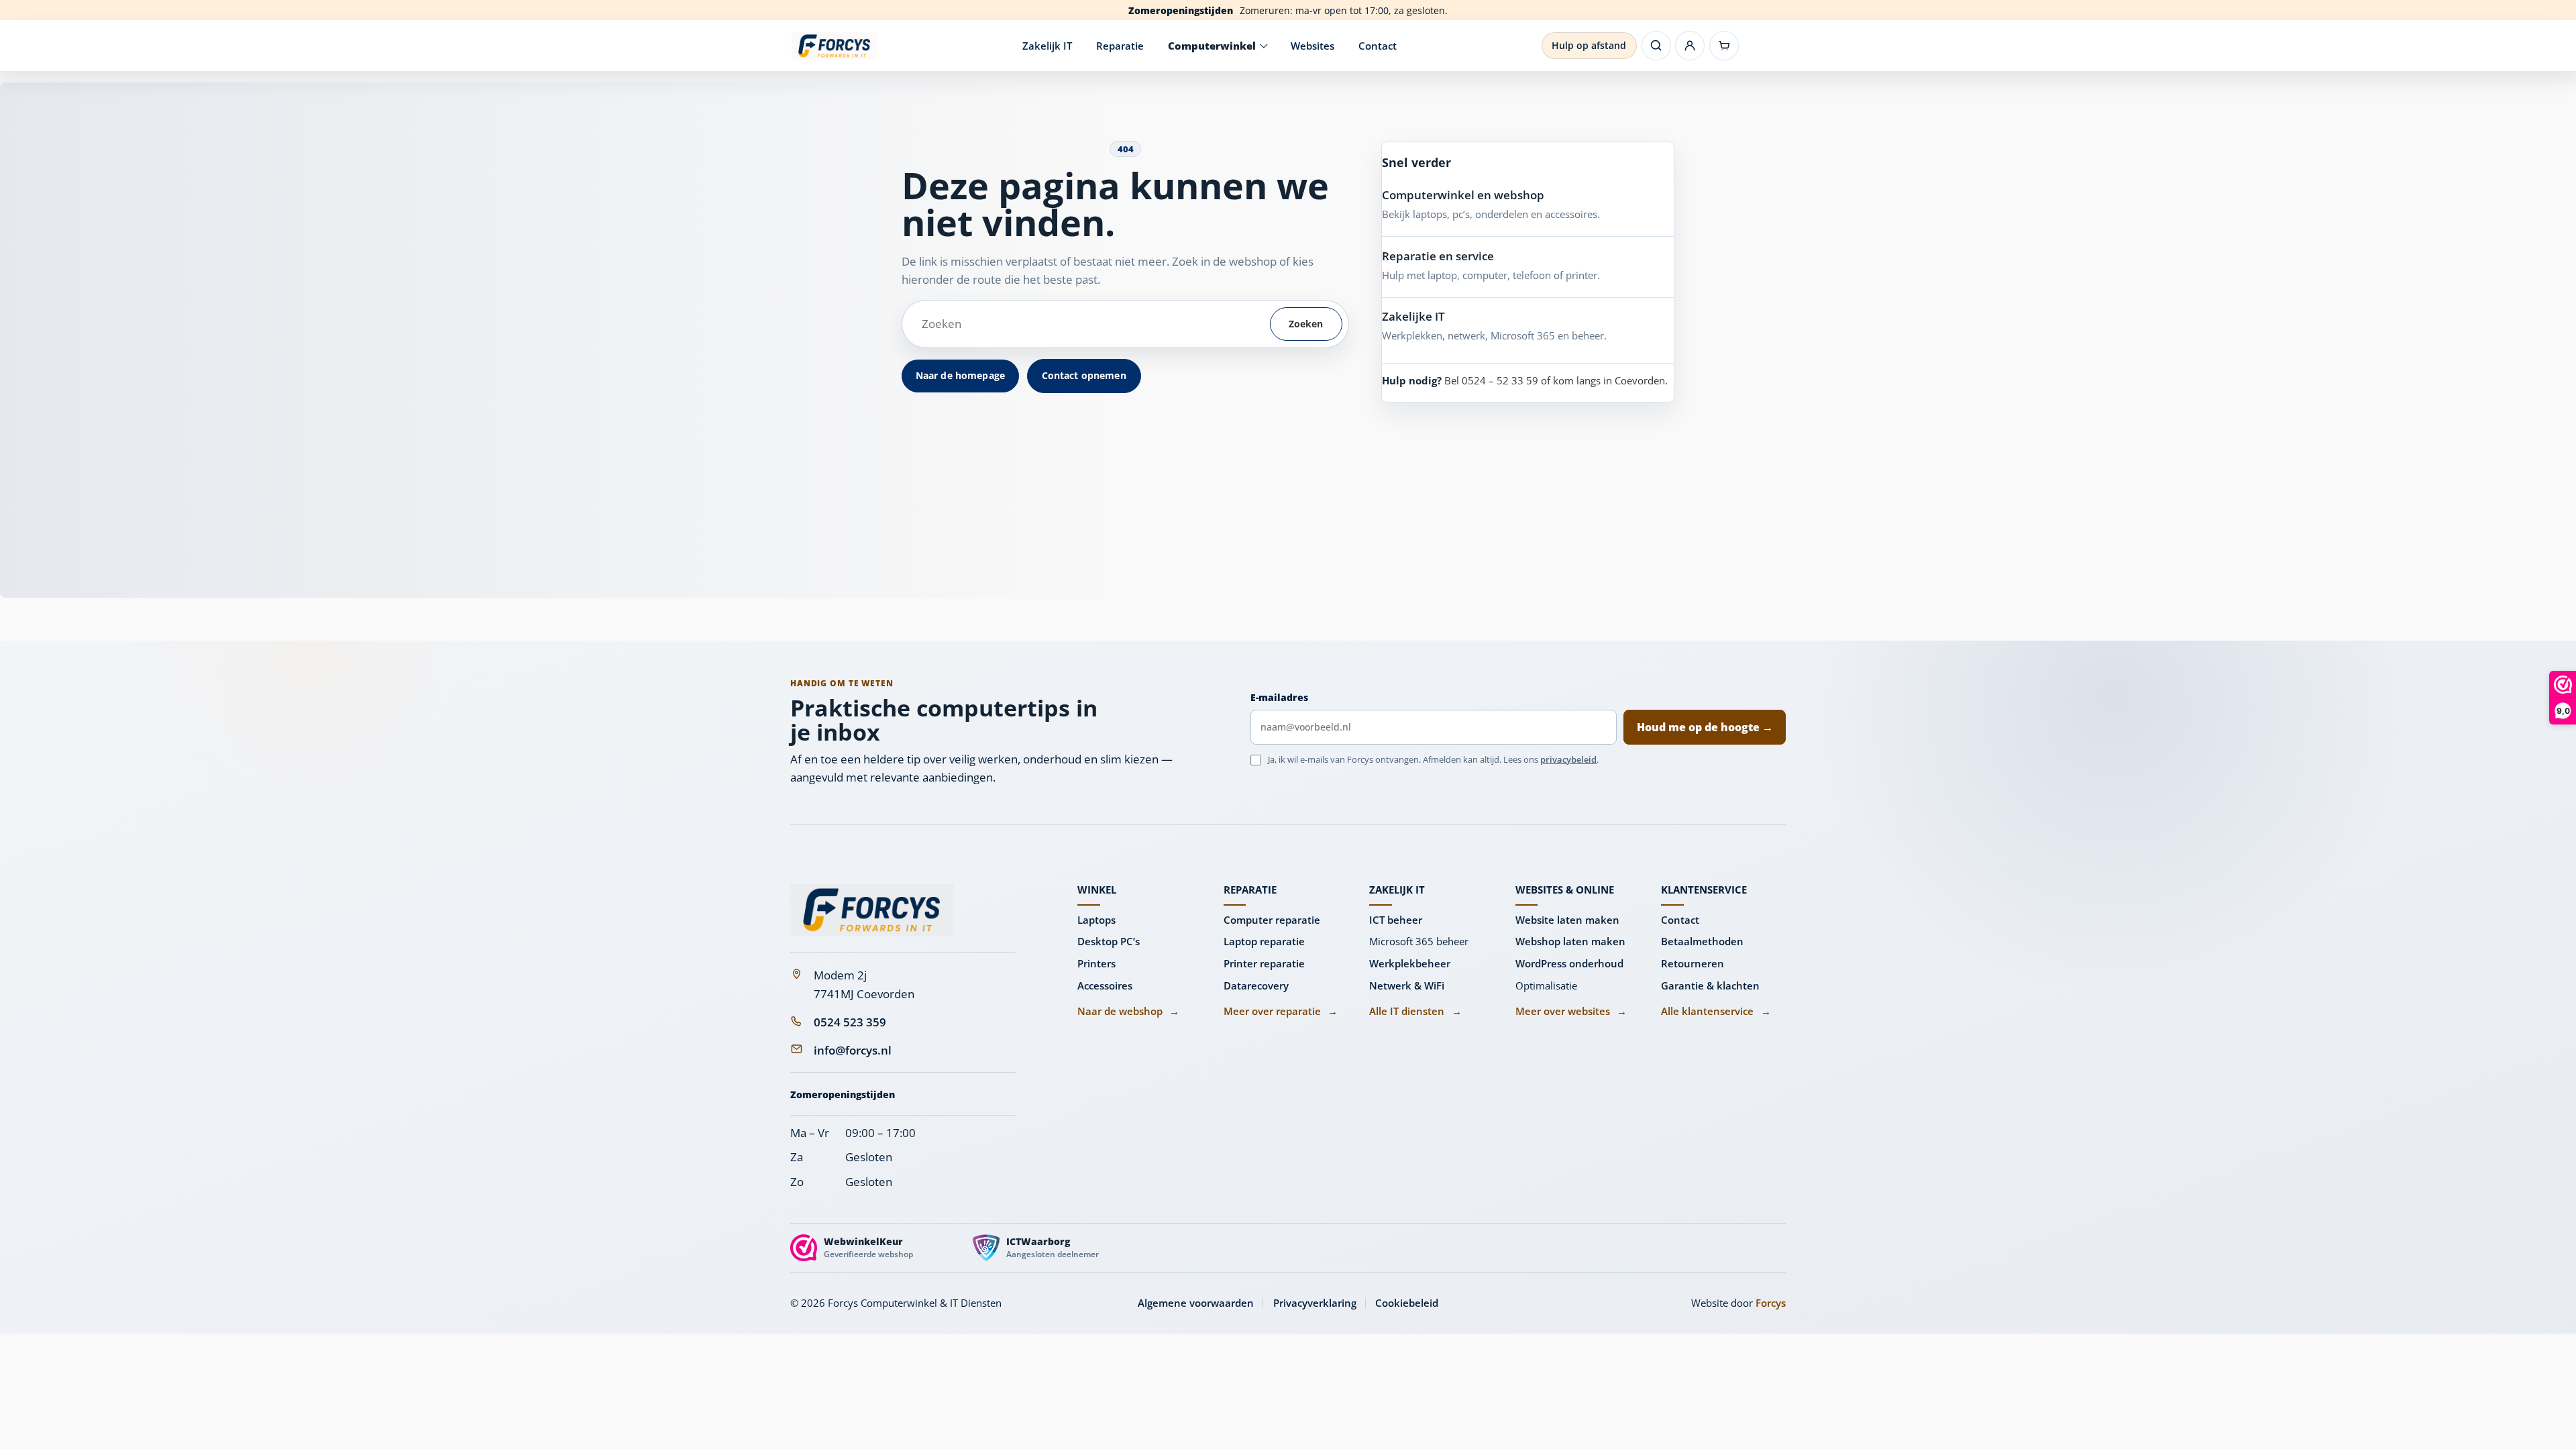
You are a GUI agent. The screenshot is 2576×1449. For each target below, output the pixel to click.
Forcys (1771, 1303)
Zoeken (1306, 324)
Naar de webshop (1128, 1011)
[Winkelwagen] (1724, 46)
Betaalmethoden (1702, 941)
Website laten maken (1567, 920)
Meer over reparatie (1281, 1011)
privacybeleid (1568, 759)
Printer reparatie (1264, 963)
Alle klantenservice (1716, 1011)
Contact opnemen (1084, 375)
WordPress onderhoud (1569, 963)
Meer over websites (1571, 1011)
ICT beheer (1396, 920)
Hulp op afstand (1589, 45)
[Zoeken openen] (1656, 46)
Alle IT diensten (1415, 1011)
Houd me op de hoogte (1705, 727)
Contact (1378, 46)
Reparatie (1120, 46)
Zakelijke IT (1413, 316)
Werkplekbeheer (1410, 963)
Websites (1312, 46)
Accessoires (1105, 985)
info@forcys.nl (853, 1050)
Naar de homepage (960, 375)
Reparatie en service (1438, 256)
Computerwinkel (1212, 46)
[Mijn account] (1690, 46)
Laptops (1096, 920)
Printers (1096, 963)
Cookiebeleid (1407, 1303)
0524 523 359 (850, 1022)
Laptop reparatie (1264, 941)
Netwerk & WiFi (1407, 985)
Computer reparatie (1272, 920)
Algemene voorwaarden (1196, 1303)
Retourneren (1693, 963)
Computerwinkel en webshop (1463, 195)
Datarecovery (1256, 985)
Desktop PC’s (1109, 941)
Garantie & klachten (1710, 985)
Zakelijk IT (1047, 46)
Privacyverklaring (1315, 1303)
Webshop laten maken (1570, 941)
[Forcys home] (872, 910)
